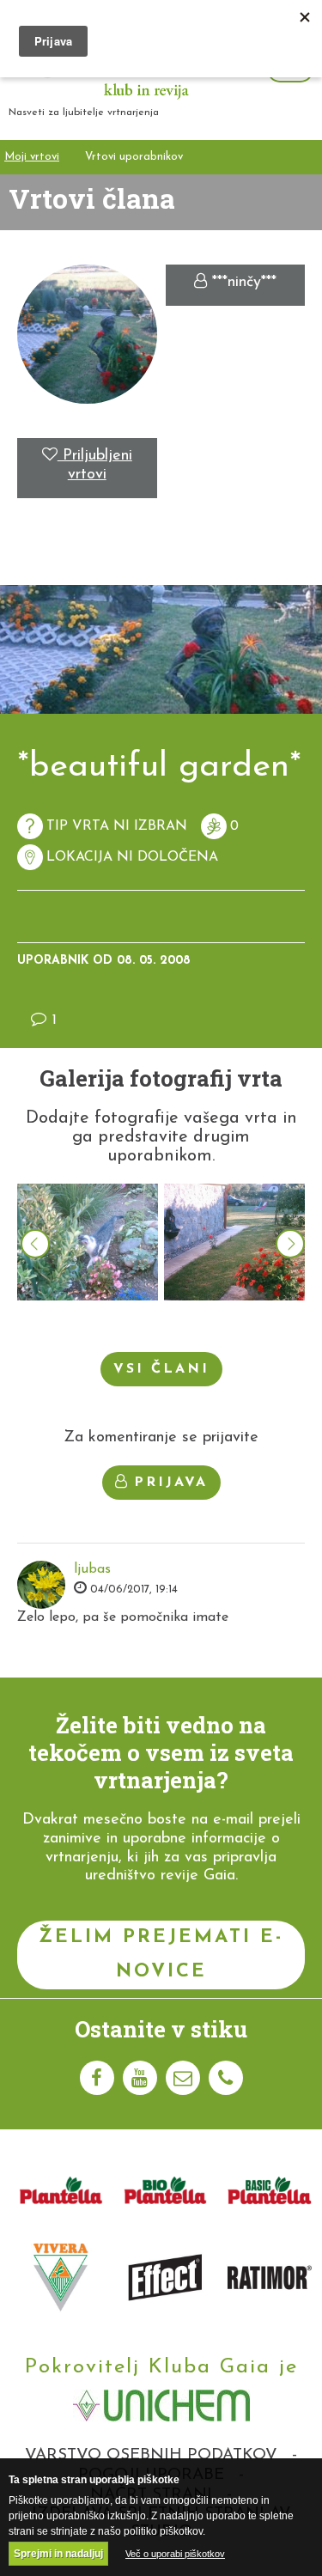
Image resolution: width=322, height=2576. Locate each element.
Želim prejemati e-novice (161, 1955)
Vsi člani (161, 1369)
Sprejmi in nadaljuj (58, 2554)
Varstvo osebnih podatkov (151, 2455)
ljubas (92, 1569)
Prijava (171, 1483)
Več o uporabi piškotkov (175, 2554)
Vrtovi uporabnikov (134, 157)
